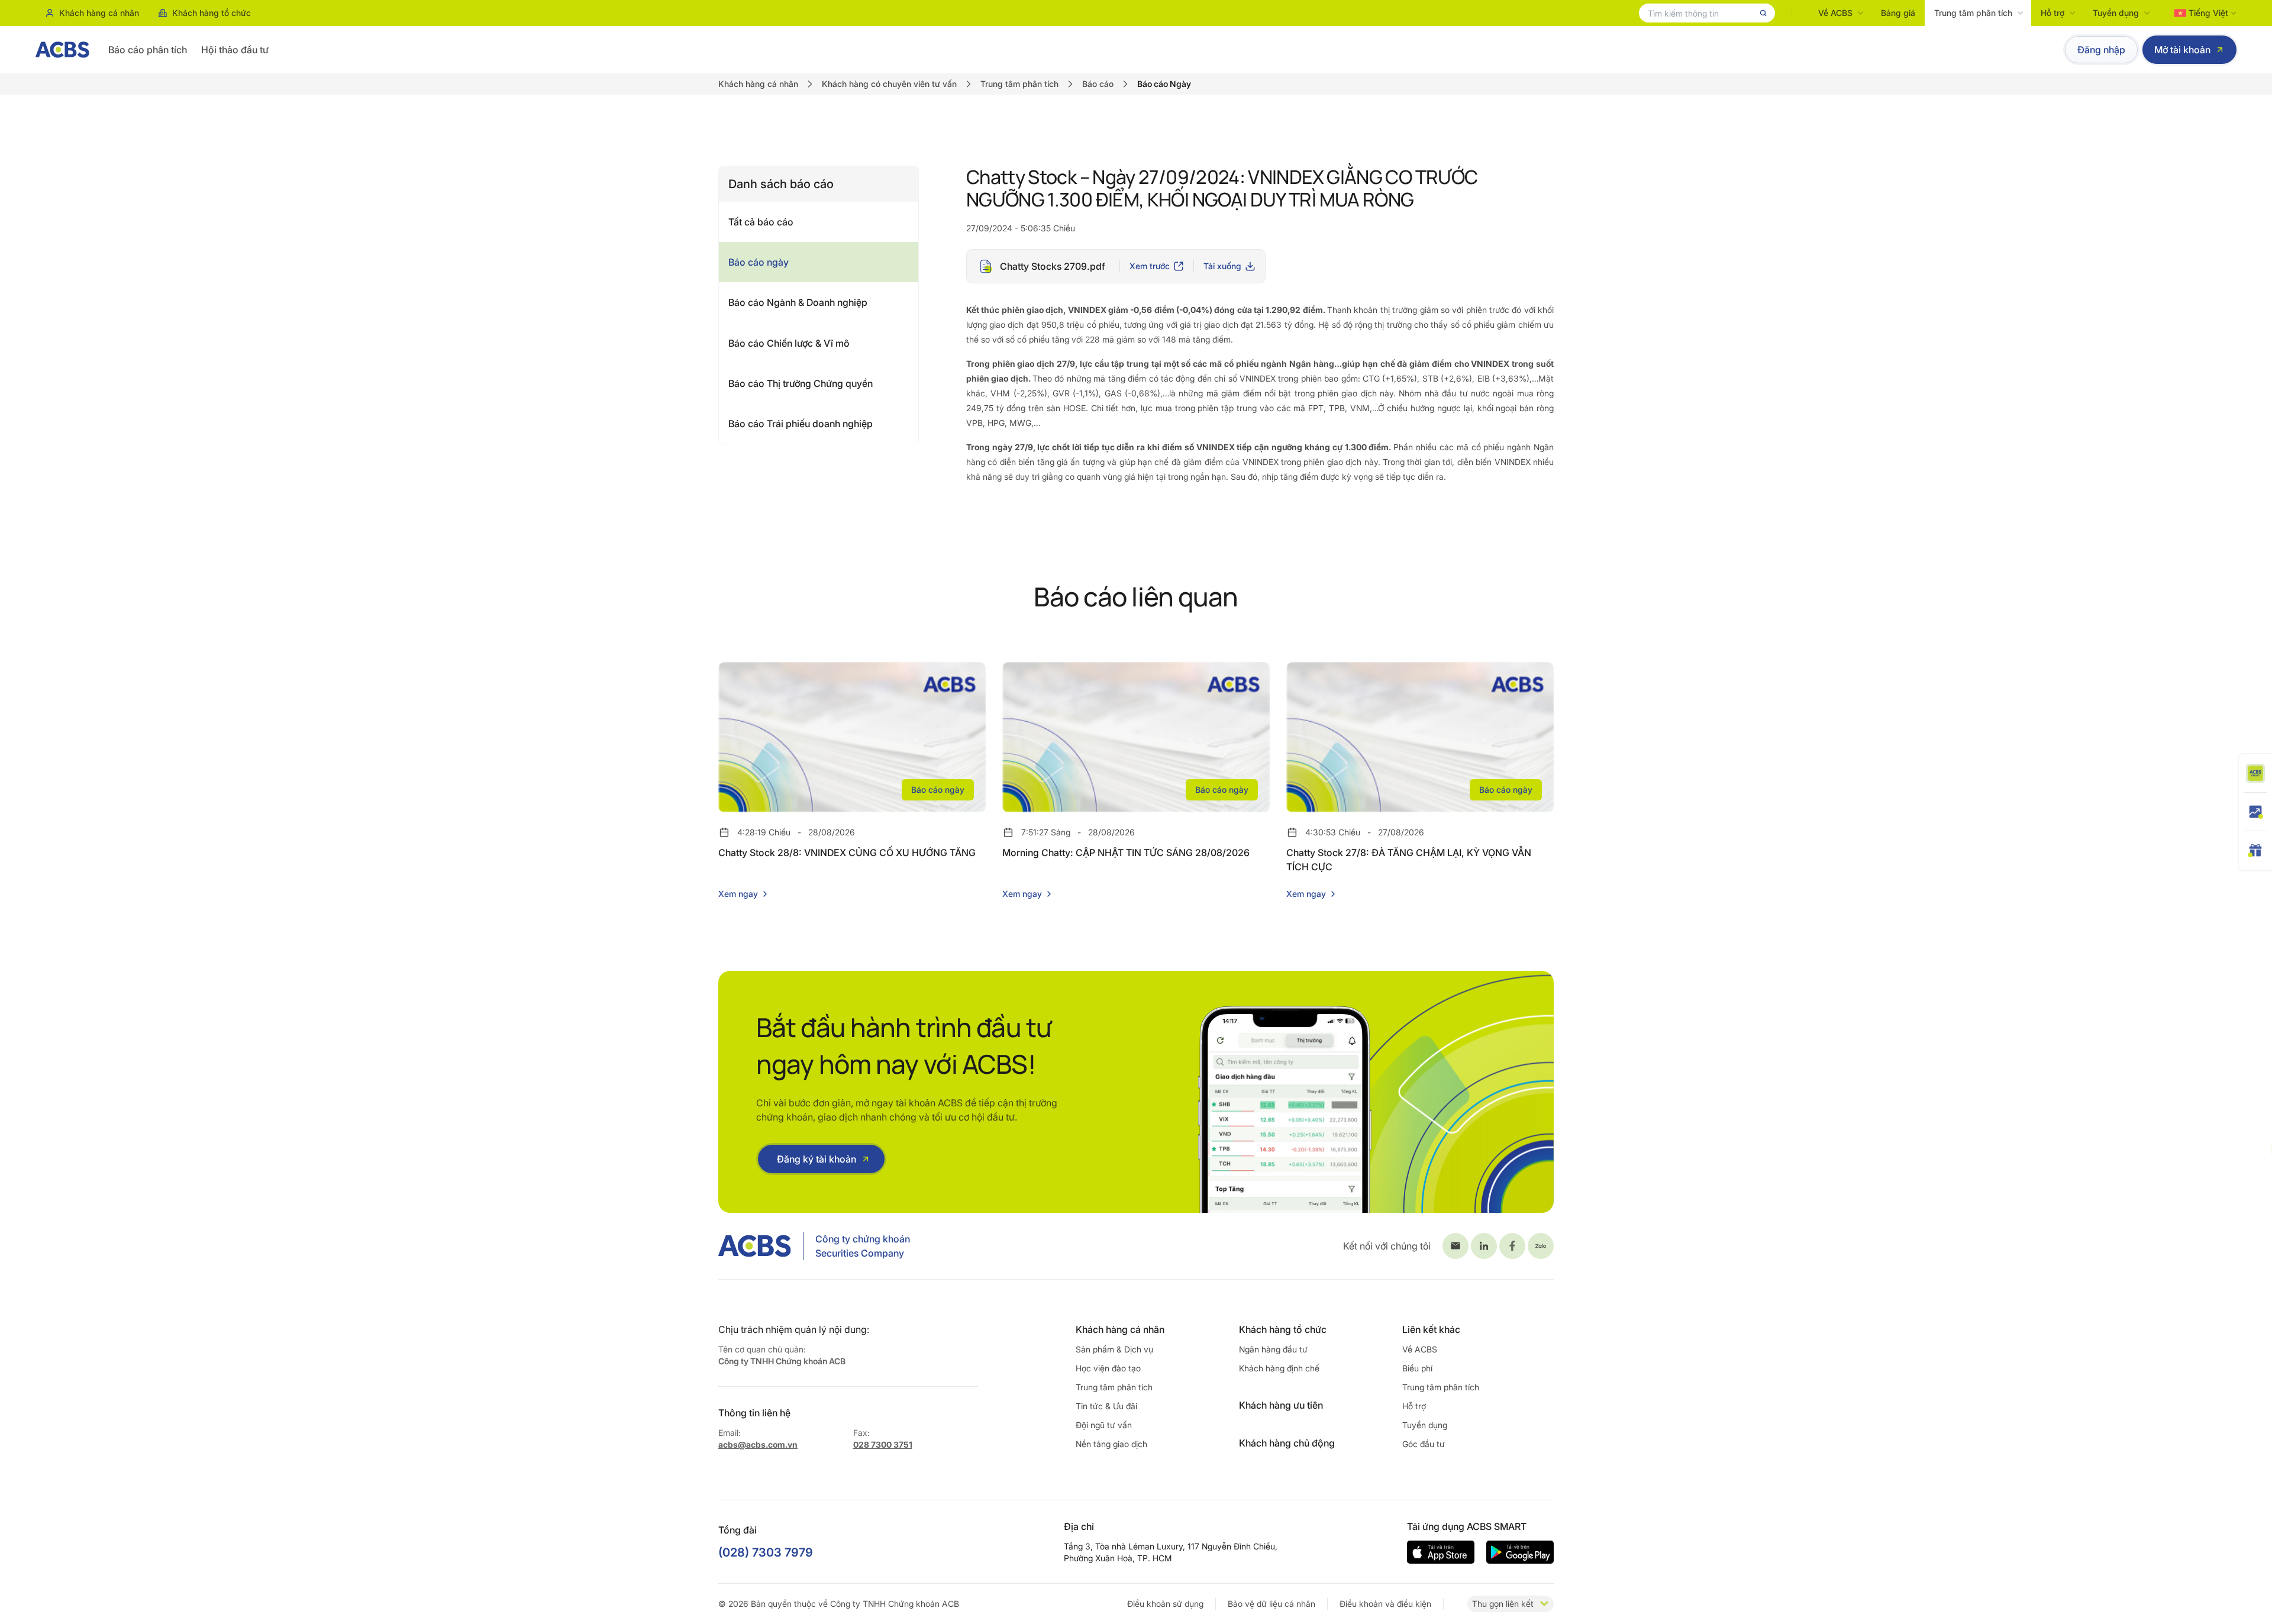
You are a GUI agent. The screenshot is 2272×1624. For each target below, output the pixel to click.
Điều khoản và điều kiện (1385, 1604)
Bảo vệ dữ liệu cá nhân (1271, 1604)
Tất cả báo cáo (761, 222)
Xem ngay (738, 894)
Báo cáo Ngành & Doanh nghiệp (798, 302)
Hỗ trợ (2052, 13)
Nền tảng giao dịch (1111, 1444)
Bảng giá (1898, 13)
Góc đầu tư (1424, 1444)
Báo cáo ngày (759, 262)
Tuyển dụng (2116, 13)
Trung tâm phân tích (1973, 13)
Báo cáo (1098, 84)
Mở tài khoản (2182, 50)
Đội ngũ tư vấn (1104, 1425)
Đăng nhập (2101, 50)
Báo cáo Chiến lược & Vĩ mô (789, 343)
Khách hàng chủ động (1287, 1443)
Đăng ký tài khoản (816, 1159)
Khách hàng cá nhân (99, 13)
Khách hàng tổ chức (212, 13)
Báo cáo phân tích (148, 50)
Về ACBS (1835, 13)
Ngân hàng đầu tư (1273, 1349)
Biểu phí (1417, 1368)
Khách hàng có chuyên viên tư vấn (889, 84)
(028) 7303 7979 (766, 1552)
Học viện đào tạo (1108, 1368)
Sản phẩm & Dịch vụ (1114, 1349)
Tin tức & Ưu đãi (1106, 1406)
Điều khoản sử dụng (1165, 1604)
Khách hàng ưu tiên (1281, 1405)
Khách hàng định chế (1279, 1368)
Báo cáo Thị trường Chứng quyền (801, 383)
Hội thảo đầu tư (235, 50)
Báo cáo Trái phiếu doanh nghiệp (801, 424)
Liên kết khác (1431, 1329)
